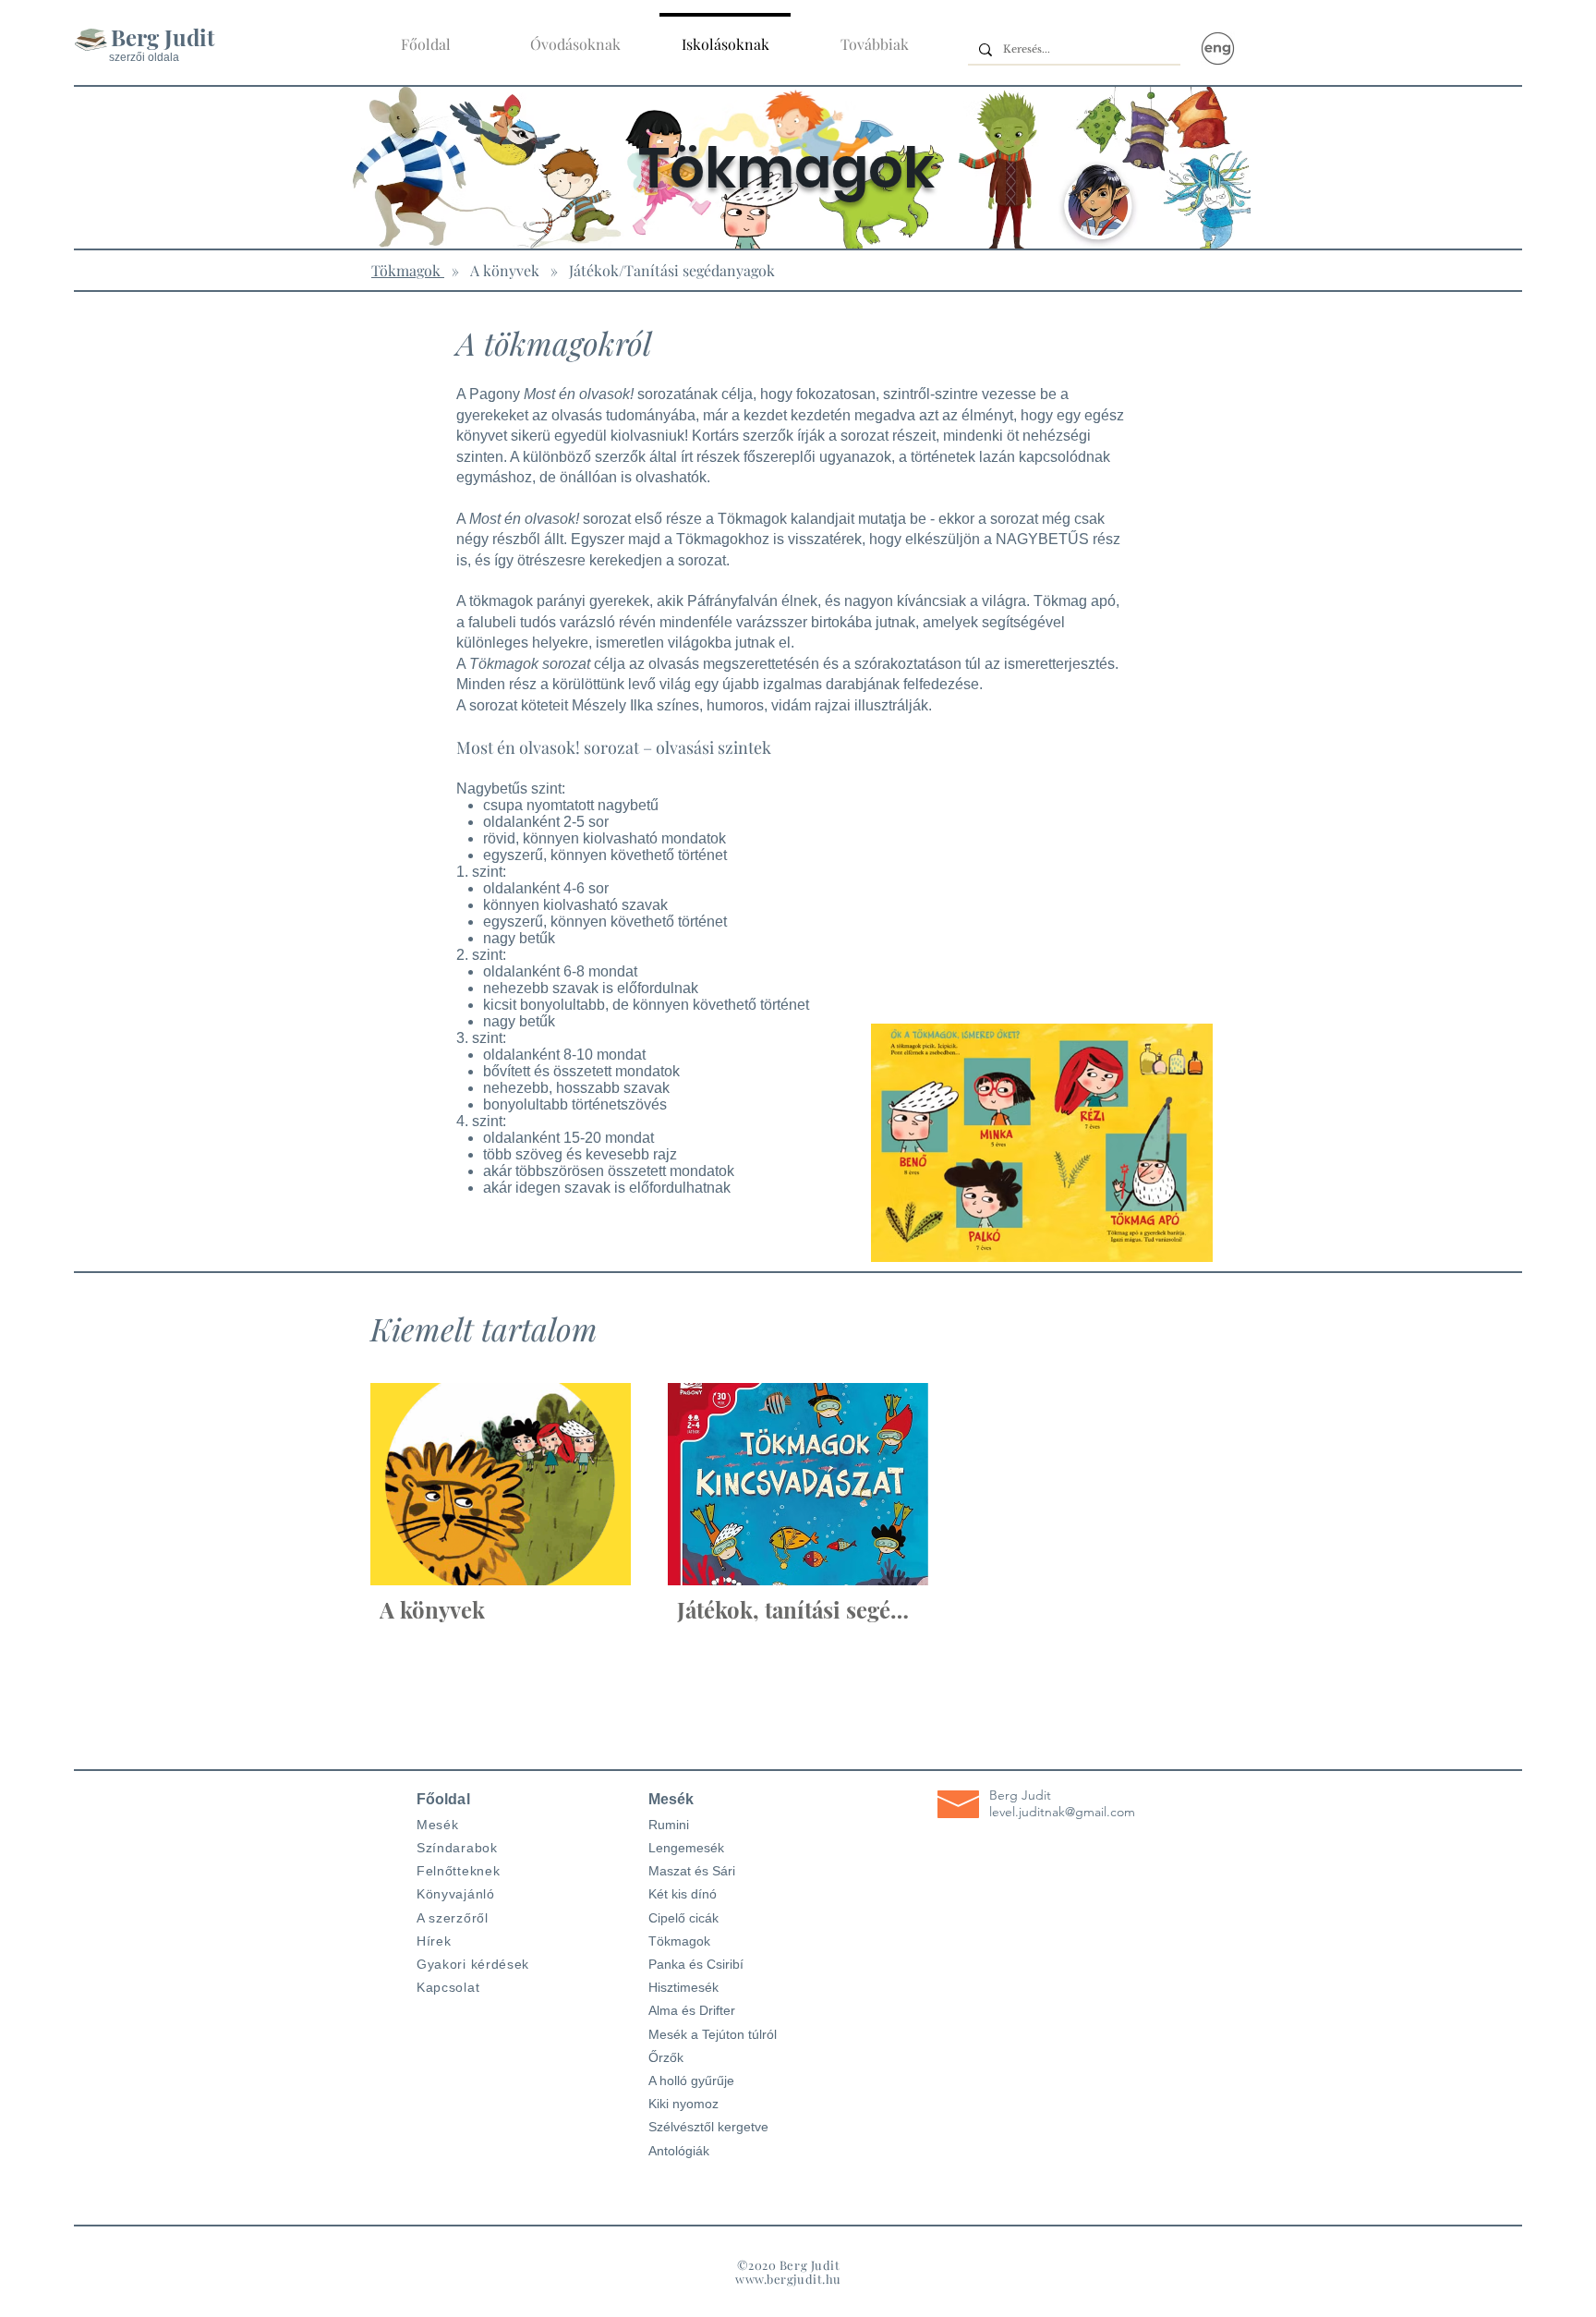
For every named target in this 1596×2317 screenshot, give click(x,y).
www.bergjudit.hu (788, 2279)
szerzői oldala (144, 57)
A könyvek (505, 270)
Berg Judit (163, 37)
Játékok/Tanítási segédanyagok (672, 270)
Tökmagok (408, 270)
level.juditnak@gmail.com (1062, 1812)
